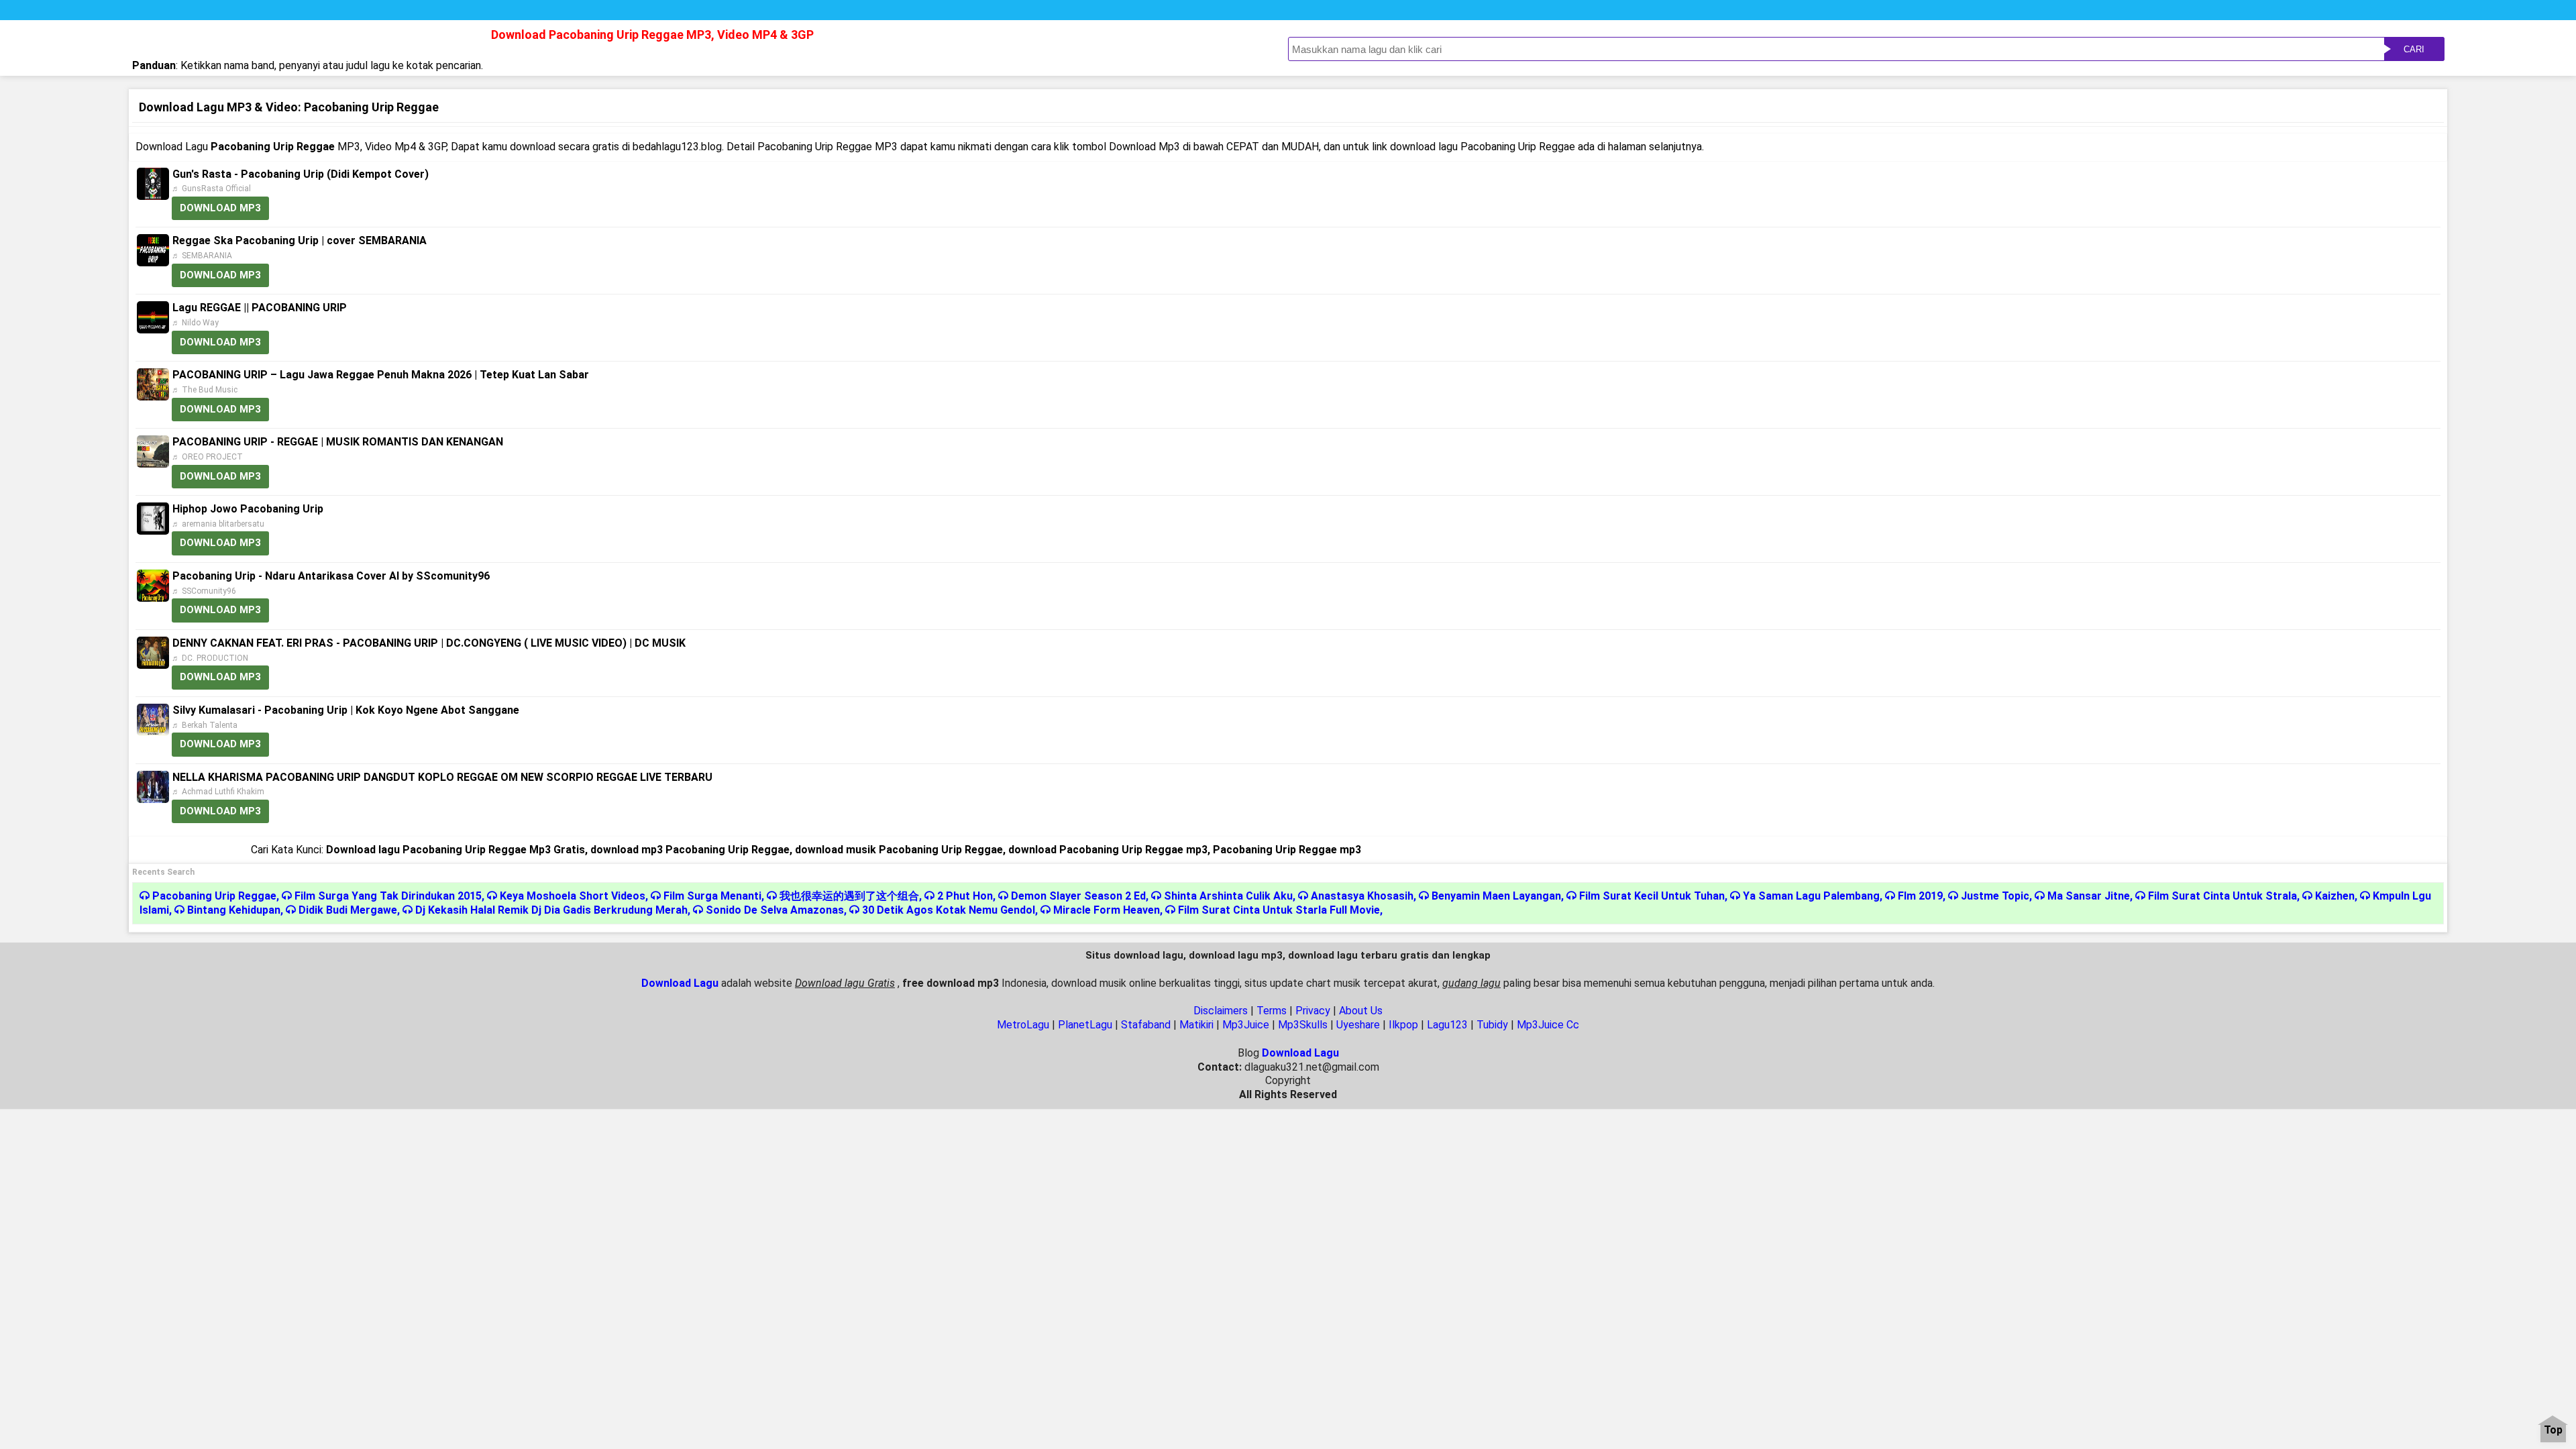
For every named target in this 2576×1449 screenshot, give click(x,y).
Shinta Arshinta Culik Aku (1228, 896)
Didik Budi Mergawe (348, 910)
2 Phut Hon (965, 896)
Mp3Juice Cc (1548, 1025)
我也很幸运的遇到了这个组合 (849, 896)
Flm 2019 (1920, 896)
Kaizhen (2335, 896)
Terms (1272, 1011)
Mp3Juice (1246, 1025)
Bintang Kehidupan (234, 910)
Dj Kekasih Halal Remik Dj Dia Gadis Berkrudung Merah (551, 910)
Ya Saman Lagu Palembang (1811, 896)
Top (2553, 1431)
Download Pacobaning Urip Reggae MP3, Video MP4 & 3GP (652, 35)
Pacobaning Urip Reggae (214, 896)
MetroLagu (1023, 1025)
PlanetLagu (1085, 1025)
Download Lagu (680, 983)
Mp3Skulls (1303, 1025)
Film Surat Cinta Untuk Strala (2222, 896)
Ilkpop (1403, 1025)
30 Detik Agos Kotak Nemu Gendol (949, 910)
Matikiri (1196, 1025)
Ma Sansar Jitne (2089, 896)
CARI (2414, 49)
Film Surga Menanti (712, 896)
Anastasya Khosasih (1362, 896)
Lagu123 (1447, 1025)
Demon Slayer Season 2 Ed (1078, 896)
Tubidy (1492, 1025)
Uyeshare (1358, 1025)
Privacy (1313, 1011)
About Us (1361, 1011)
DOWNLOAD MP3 (220, 208)
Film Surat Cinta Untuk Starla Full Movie (1279, 910)
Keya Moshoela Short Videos (573, 896)
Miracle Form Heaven (1107, 910)
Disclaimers (1221, 1011)
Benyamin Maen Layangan (1496, 896)
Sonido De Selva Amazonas (775, 910)
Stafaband (1146, 1025)
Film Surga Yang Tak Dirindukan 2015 (388, 896)
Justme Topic (1995, 896)
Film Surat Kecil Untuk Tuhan (1652, 896)
